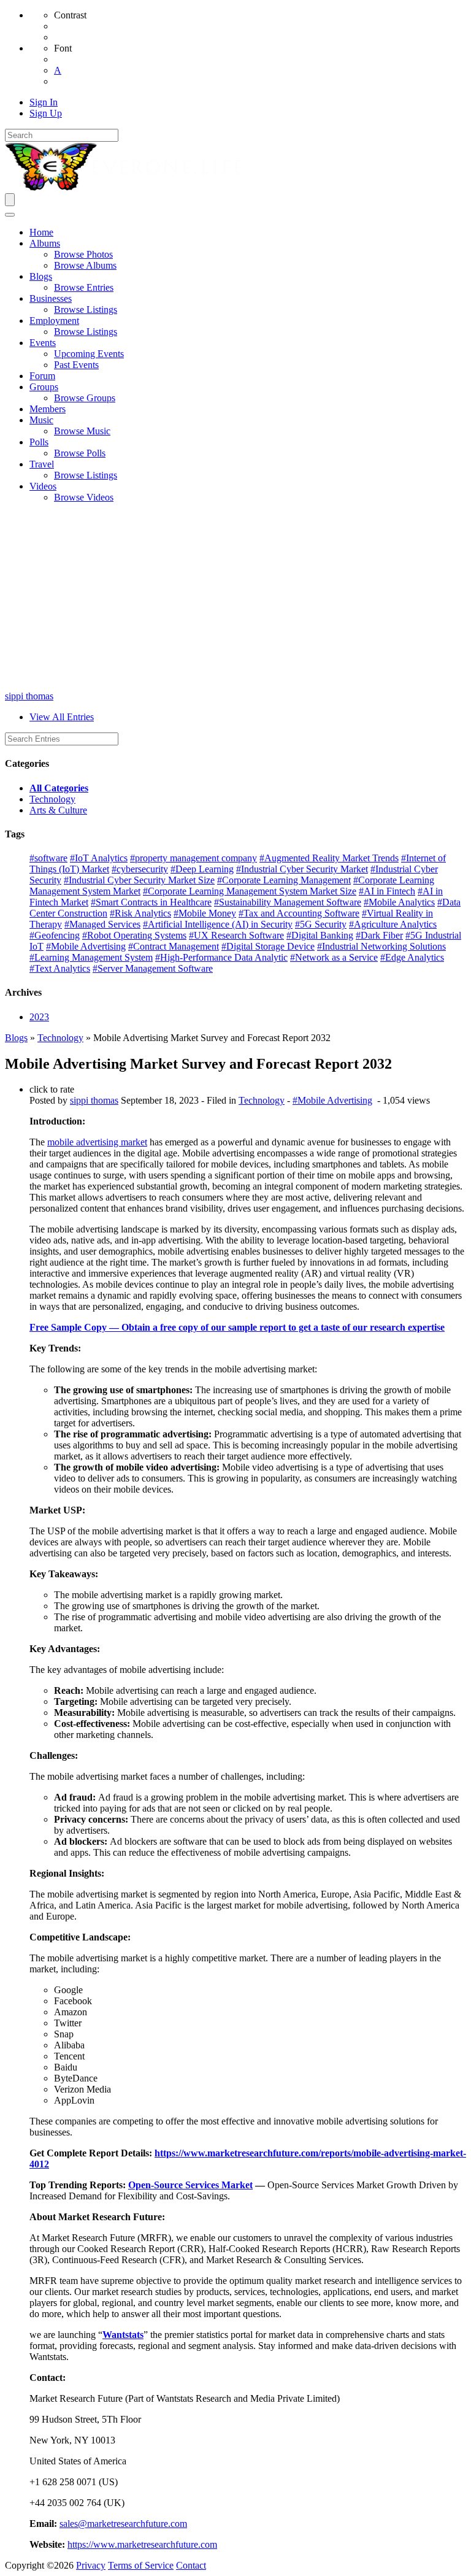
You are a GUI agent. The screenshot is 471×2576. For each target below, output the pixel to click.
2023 (39, 1017)
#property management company (193, 858)
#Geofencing (55, 935)
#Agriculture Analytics (393, 924)
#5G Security (321, 924)
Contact (191, 2565)
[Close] (10, 215)
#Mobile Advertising (86, 946)
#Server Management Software (153, 968)
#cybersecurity (140, 869)
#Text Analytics (60, 968)
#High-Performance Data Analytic (221, 957)
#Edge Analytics (412, 957)
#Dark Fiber (379, 935)
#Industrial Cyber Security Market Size (139, 880)
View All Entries (62, 717)
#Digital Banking (320, 935)
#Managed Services (102, 924)
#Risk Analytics (140, 913)
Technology (52, 799)
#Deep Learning (202, 869)
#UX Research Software (236, 935)
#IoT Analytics (99, 858)
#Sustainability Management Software (288, 902)
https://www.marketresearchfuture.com (142, 2544)
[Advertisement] (235, 599)
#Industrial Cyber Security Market (302, 869)
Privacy (91, 2565)
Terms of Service (141, 2565)
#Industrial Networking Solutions (381, 946)
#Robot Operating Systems (134, 935)
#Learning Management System (91, 957)
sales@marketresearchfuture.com (123, 2524)
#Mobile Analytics (399, 902)
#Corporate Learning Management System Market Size (250, 891)
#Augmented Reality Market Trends (329, 858)
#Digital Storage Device (268, 946)
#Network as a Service (334, 957)
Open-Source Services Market (190, 2185)
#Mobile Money (205, 913)
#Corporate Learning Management (284, 880)
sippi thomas (29, 696)
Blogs (16, 1038)
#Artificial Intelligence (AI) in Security (218, 924)
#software (48, 858)
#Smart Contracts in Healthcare (151, 902)
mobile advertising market (97, 1142)
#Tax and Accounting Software (299, 913)
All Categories (59, 788)
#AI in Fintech (387, 891)
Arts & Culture (58, 810)
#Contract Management (174, 946)
